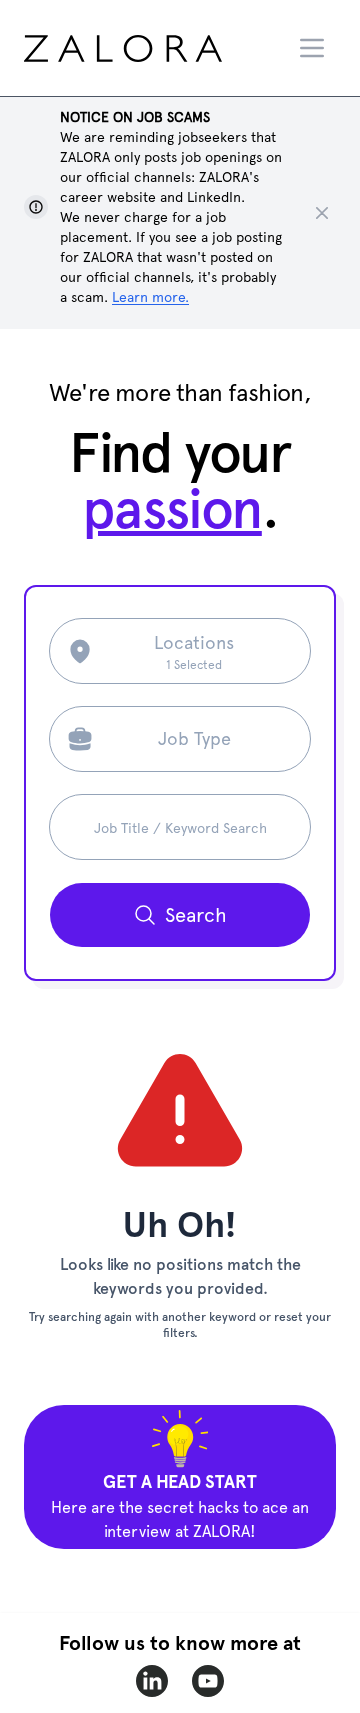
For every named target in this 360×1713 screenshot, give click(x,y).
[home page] (156, 48)
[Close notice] (322, 213)
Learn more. (150, 297)
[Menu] (312, 48)
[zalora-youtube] (208, 1681)
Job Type (194, 738)
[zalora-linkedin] (152, 1681)
